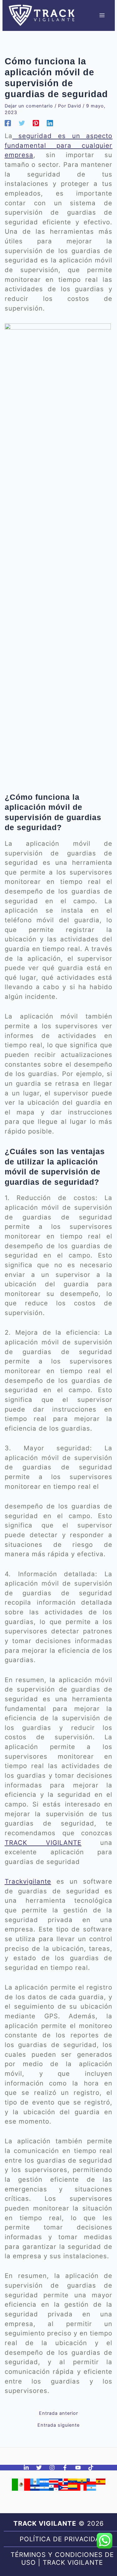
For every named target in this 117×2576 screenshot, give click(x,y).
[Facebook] (8, 123)
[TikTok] (91, 2468)
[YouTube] (78, 2468)
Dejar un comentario (29, 106)
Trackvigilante (28, 1881)
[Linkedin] (50, 123)
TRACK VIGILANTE (43, 1843)
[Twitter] (22, 123)
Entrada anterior (58, 2413)
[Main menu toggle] (102, 15)
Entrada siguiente (58, 2425)
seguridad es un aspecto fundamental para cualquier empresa (59, 145)
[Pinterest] (36, 123)
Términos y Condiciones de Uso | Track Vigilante (62, 2559)
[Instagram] (52, 2468)
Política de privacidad (62, 2539)
